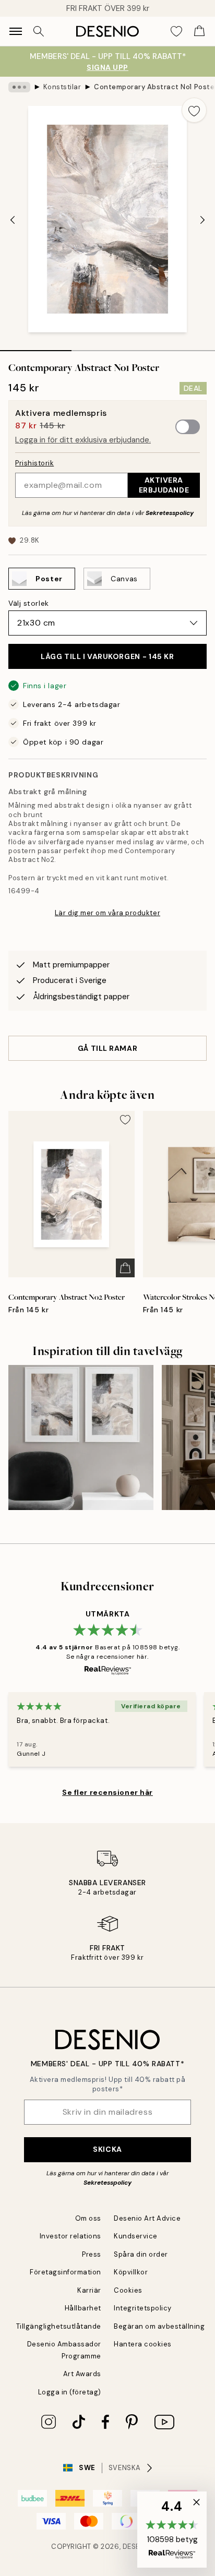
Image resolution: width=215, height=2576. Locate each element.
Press (92, 2254)
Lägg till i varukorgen (107, 656)
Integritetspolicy (143, 2308)
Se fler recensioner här (107, 1792)
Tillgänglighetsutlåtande (59, 2326)
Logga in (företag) (70, 2392)
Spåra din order (141, 2254)
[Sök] (39, 31)
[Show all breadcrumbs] (19, 87)
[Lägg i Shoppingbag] (125, 1268)
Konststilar (62, 87)
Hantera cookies (143, 2344)
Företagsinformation (65, 2272)
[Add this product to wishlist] (194, 110)
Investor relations (70, 2236)
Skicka (107, 2149)
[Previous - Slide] (13, 220)
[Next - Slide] (202, 220)
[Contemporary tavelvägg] (81, 1437)
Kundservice (136, 2236)
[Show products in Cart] (199, 31)
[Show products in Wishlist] (176, 31)
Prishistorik (34, 463)
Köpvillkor (131, 2272)
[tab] (36, 347)
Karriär (89, 2290)
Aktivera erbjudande (164, 485)
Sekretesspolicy (170, 513)
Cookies (128, 2290)
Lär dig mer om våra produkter (107, 913)
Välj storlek (29, 603)
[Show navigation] (16, 31)
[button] (172, 2530)
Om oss (88, 2218)
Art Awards (82, 2374)
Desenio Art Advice (147, 2218)
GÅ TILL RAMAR (107, 1048)
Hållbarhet (83, 2308)
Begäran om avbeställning (159, 2326)
